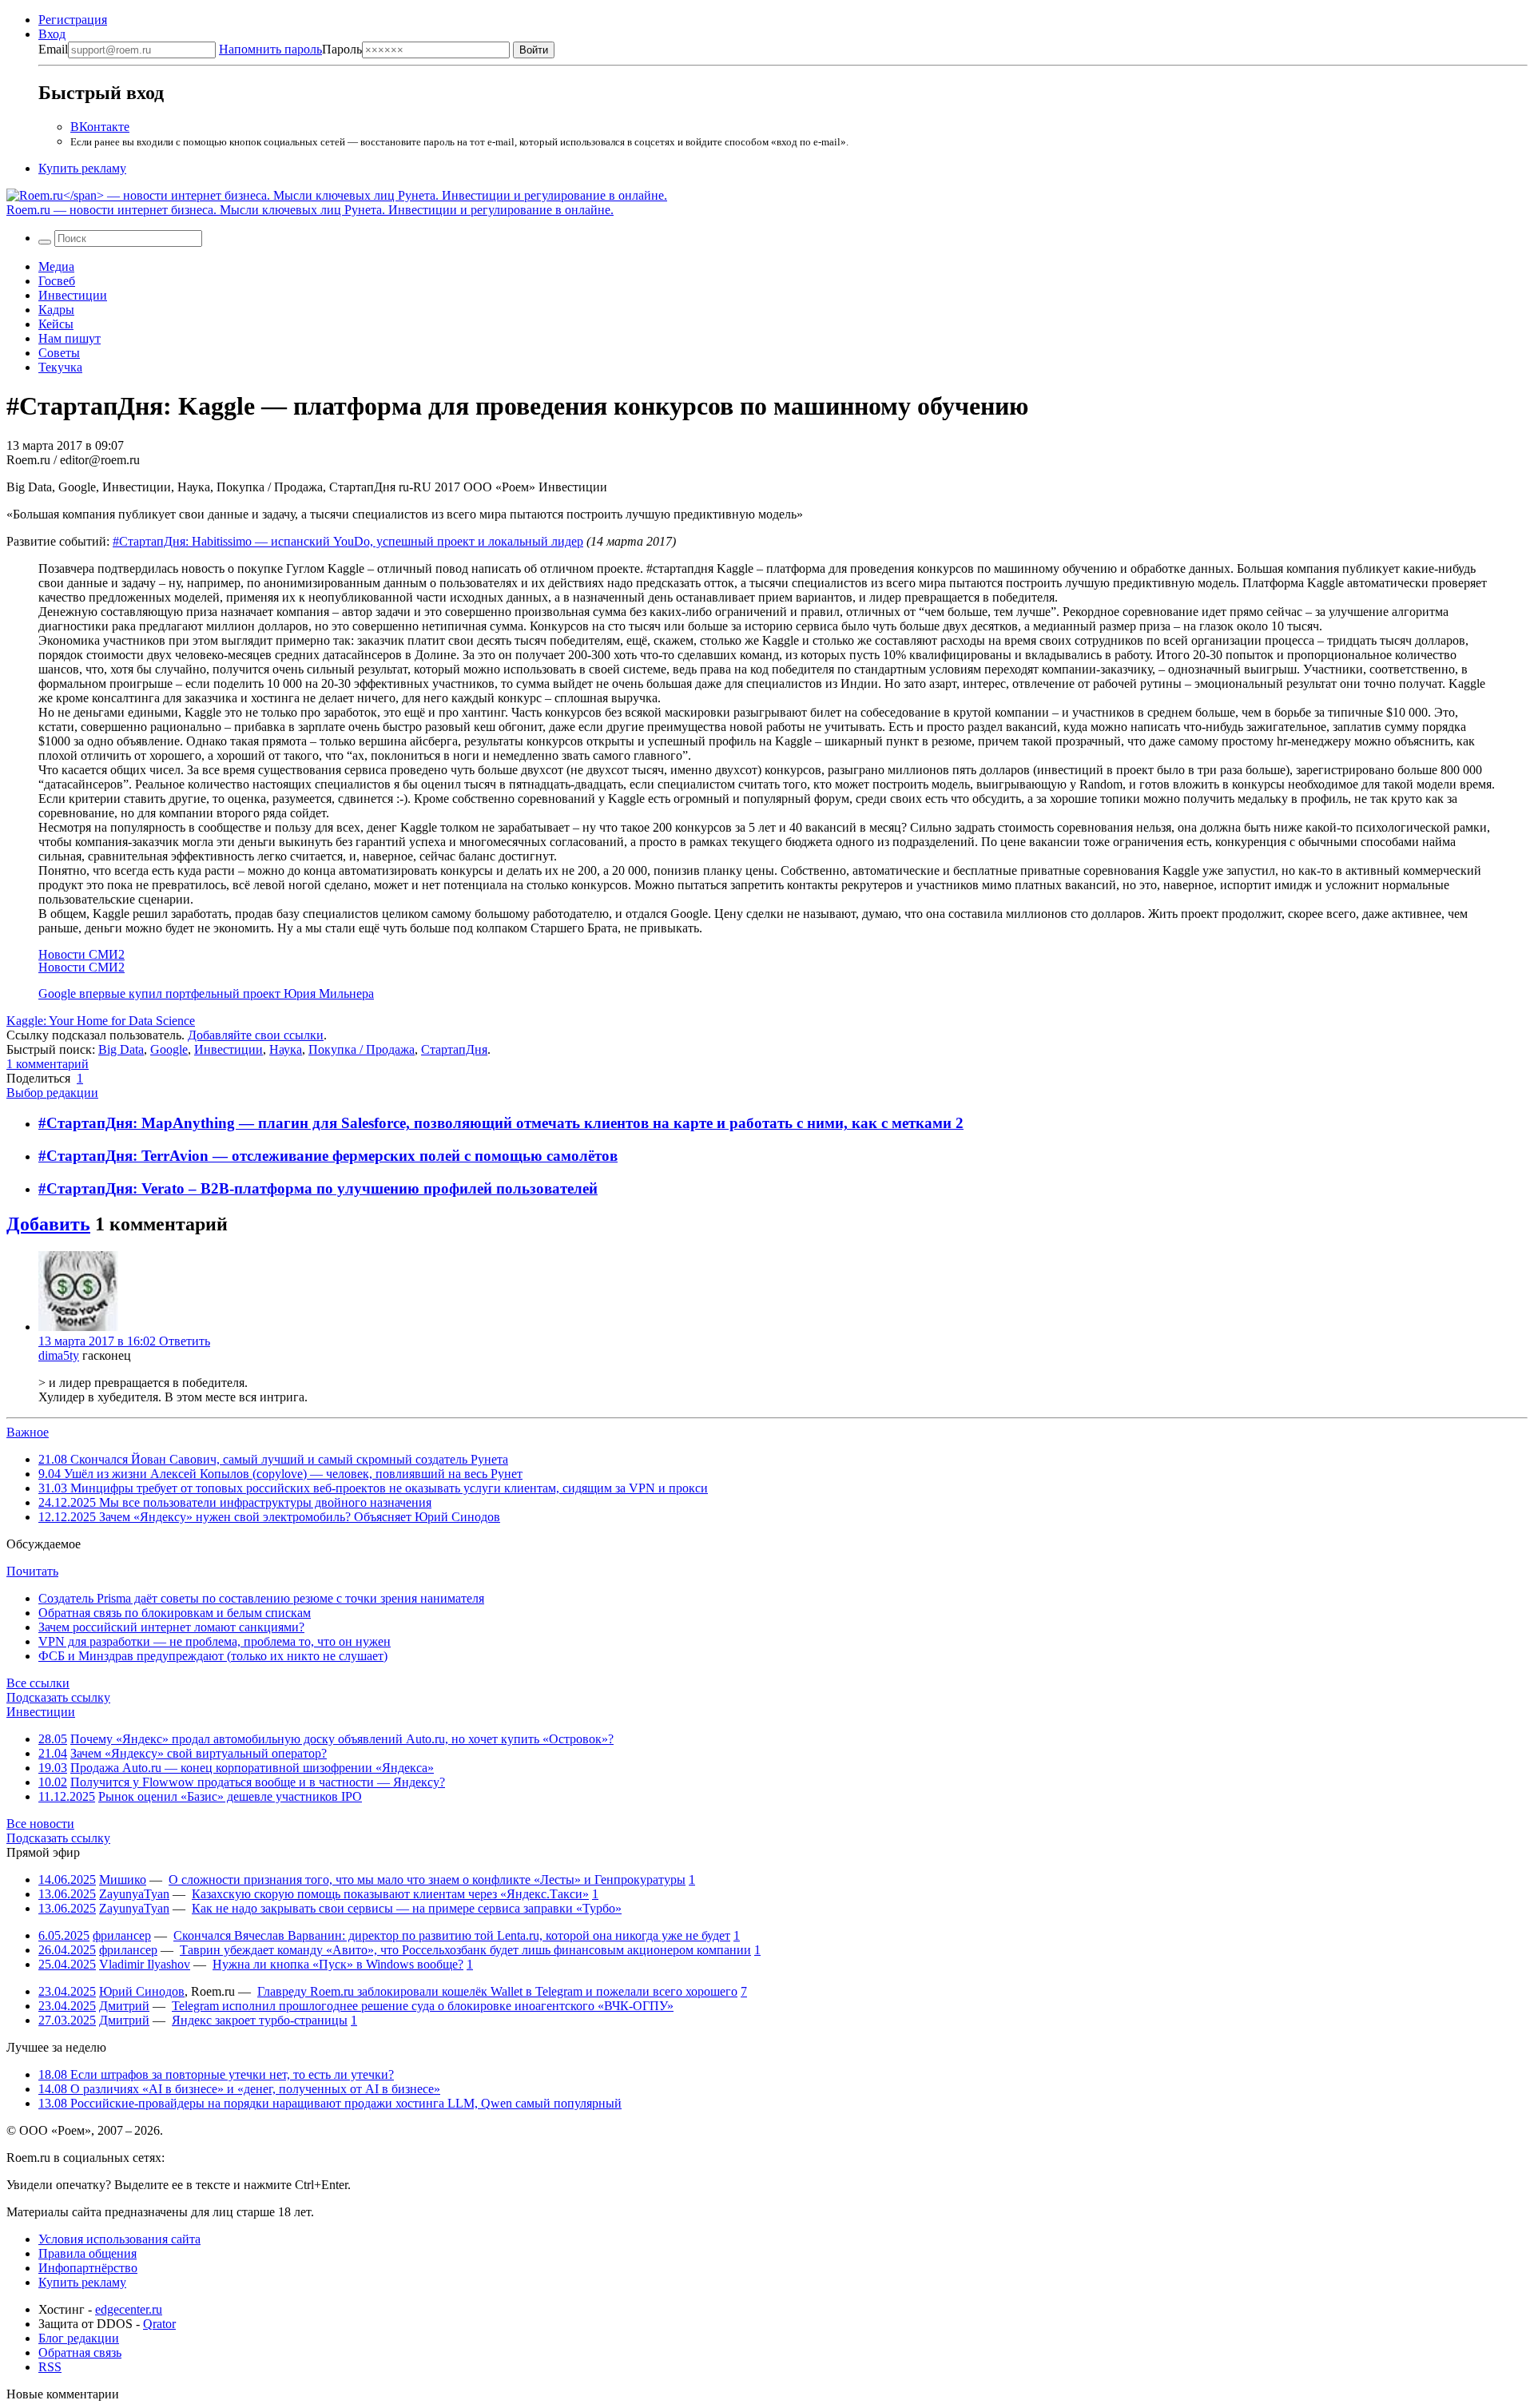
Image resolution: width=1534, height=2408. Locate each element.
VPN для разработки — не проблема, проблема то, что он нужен (215, 1641)
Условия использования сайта (119, 2239)
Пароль (290, 49)
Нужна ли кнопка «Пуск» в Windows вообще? (338, 1964)
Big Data (121, 1049)
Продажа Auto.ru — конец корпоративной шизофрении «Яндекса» (252, 1768)
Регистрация (73, 20)
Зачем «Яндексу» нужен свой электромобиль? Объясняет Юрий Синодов (269, 1517)
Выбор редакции (52, 1093)
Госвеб (57, 281)
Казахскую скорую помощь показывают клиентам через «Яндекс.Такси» (390, 1894)
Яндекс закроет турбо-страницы (260, 2020)
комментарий (48, 1064)
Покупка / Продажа (362, 1049)
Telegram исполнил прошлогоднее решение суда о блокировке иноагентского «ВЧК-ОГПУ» (423, 2006)
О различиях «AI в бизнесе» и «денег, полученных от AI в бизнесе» (239, 2089)
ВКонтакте (100, 127)
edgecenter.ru (129, 2309)
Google (169, 1049)
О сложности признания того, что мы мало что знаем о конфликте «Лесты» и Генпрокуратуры (427, 1880)
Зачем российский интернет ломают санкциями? (171, 1627)
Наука (286, 1049)
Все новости (40, 1824)
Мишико (123, 1880)
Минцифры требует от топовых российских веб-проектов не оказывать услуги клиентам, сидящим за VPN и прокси (373, 1488)
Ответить (185, 1341)
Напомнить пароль (270, 49)
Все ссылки (38, 1683)
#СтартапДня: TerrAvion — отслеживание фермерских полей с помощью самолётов (328, 1156)
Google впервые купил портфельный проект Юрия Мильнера (206, 993)
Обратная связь (80, 2352)
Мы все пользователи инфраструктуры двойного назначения (235, 1502)
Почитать (32, 1571)
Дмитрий (124, 2006)
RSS (50, 2367)
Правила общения (87, 2253)
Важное (28, 1432)
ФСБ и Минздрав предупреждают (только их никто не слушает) (213, 1656)
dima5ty (59, 1355)
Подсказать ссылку (58, 1697)
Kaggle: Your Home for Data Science (101, 1021)
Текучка (60, 367)
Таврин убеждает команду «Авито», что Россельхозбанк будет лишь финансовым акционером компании (465, 1950)
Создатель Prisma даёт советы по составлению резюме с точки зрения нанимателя (261, 1598)
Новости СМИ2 (81, 954)
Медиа (56, 266)
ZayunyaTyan (134, 1894)
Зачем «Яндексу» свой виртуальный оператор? (199, 1753)
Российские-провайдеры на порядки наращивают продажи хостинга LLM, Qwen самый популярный (330, 2103)
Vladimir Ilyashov (145, 1964)
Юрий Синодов (142, 1991)
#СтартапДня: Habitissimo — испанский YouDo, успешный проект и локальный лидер (348, 541)
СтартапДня (454, 1049)
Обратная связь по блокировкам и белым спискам (175, 1613)
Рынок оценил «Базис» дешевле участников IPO (230, 1796)
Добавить (48, 1224)
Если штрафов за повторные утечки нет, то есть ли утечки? (216, 2074)
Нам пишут (70, 338)
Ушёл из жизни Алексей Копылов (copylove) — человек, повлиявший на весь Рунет (280, 1474)
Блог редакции (79, 2338)
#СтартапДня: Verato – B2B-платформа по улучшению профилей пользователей (318, 1188)
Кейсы (56, 324)
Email (53, 49)
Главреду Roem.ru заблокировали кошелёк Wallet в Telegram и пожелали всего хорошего (497, 1991)
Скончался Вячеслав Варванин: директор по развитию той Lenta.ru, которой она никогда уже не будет (452, 1935)
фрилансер (122, 1935)
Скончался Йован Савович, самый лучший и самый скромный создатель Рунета (273, 1459)
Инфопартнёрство (88, 2268)
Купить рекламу (82, 168)
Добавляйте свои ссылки (256, 1035)
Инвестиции (73, 295)
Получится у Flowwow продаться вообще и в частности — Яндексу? (258, 1782)
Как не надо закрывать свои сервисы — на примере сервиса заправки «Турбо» (407, 1908)
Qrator (159, 2324)
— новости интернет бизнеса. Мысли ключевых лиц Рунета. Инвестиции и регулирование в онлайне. (310, 210)
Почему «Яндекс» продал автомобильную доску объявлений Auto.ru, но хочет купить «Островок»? (342, 1739)
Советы (59, 353)
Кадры (56, 310)
